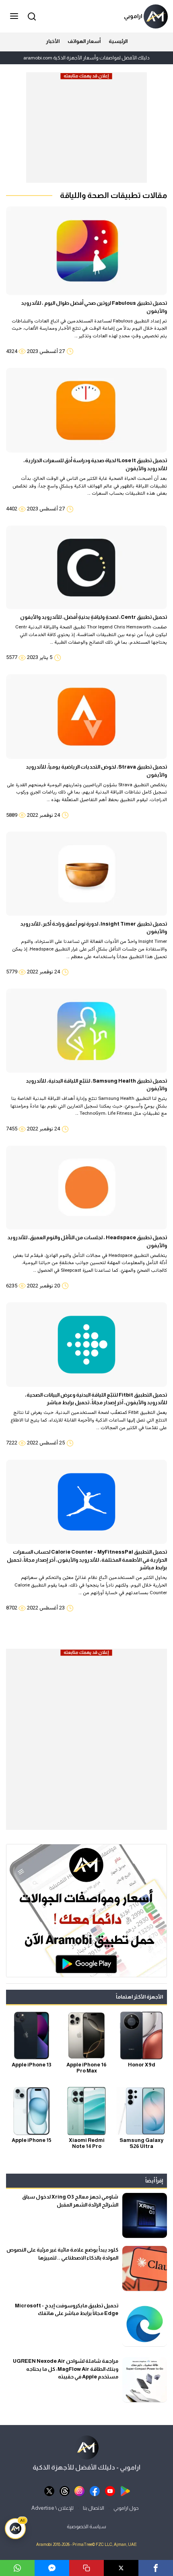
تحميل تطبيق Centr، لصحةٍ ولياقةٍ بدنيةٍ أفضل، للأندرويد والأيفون (94, 617)
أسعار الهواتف (84, 41)
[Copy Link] (86, 2568)
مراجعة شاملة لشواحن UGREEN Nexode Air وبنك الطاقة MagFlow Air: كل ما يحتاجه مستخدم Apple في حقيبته (66, 2369)
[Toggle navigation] (15, 16)
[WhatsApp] (17, 2568)
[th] (65, 2490)
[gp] (125, 2490)
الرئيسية (118, 41)
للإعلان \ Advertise (53, 2508)
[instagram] (79, 2490)
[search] (31, 16)
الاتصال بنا (94, 2508)
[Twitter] (121, 2568)
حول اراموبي (126, 2508)
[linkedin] (52, 2568)
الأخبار (53, 41)
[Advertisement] (86, 131)
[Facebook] (156, 2568)
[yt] (110, 2490)
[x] (49, 2490)
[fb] (95, 2490)
